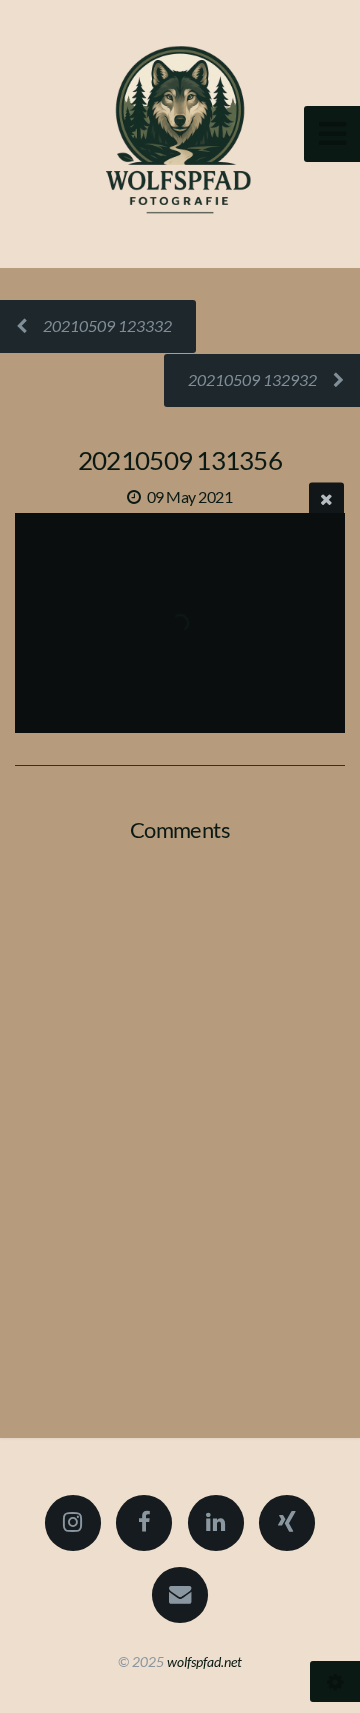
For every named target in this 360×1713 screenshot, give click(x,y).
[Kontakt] (180, 1595)
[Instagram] (73, 1523)
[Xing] (287, 1523)
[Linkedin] (216, 1523)
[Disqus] (180, 1118)
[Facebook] (144, 1523)
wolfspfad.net (204, 1661)
